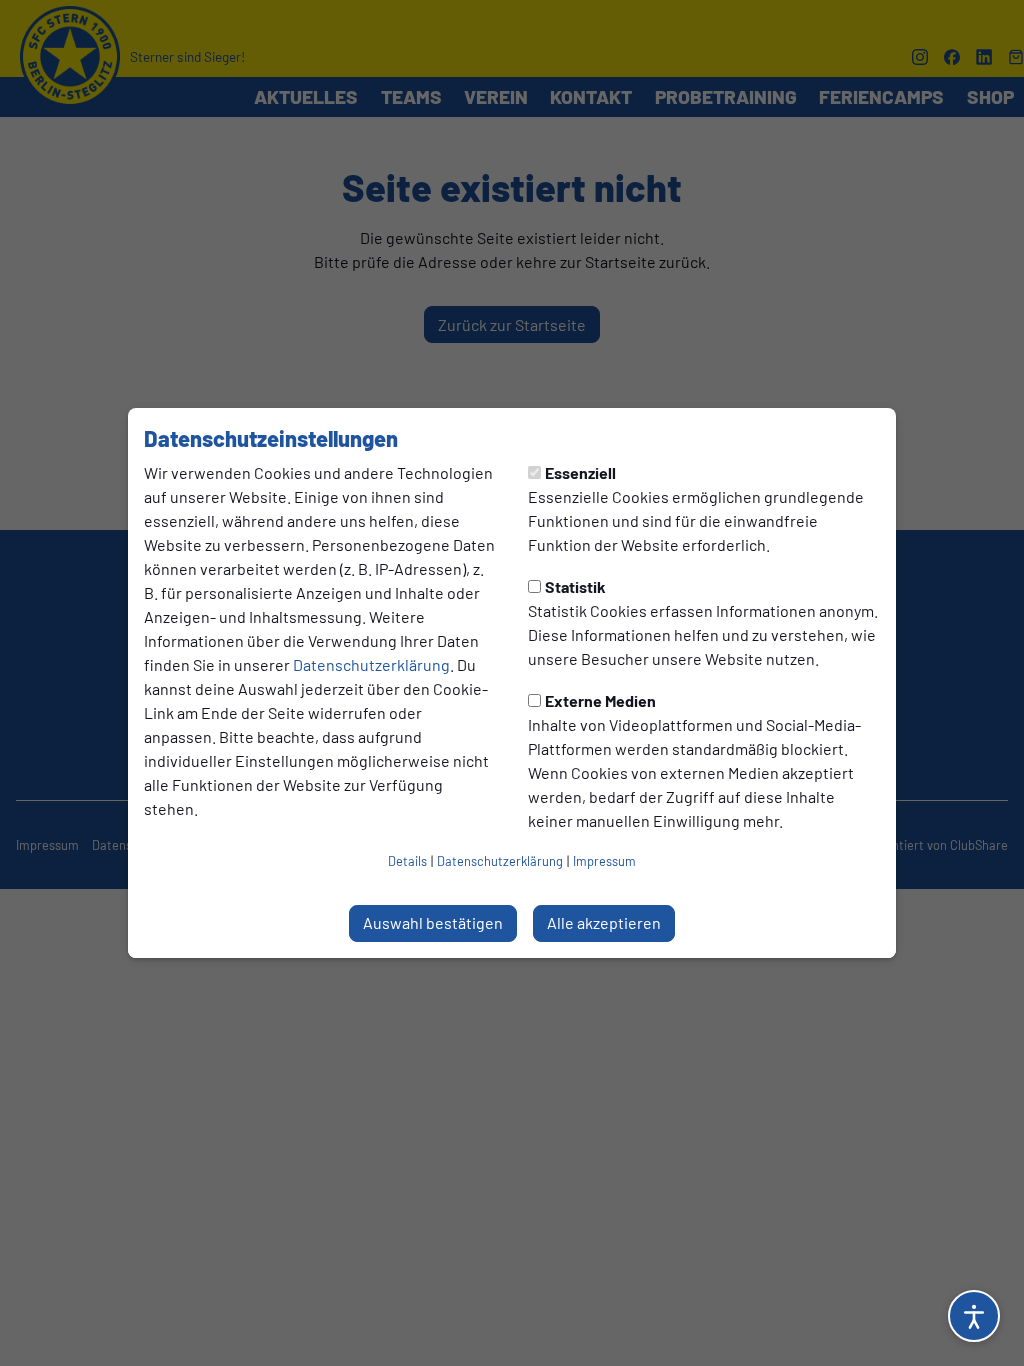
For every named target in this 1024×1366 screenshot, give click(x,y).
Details (407, 861)
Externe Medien (600, 700)
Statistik (575, 586)
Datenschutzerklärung (371, 664)
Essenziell (580, 472)
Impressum (604, 861)
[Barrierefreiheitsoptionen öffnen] (974, 1316)
